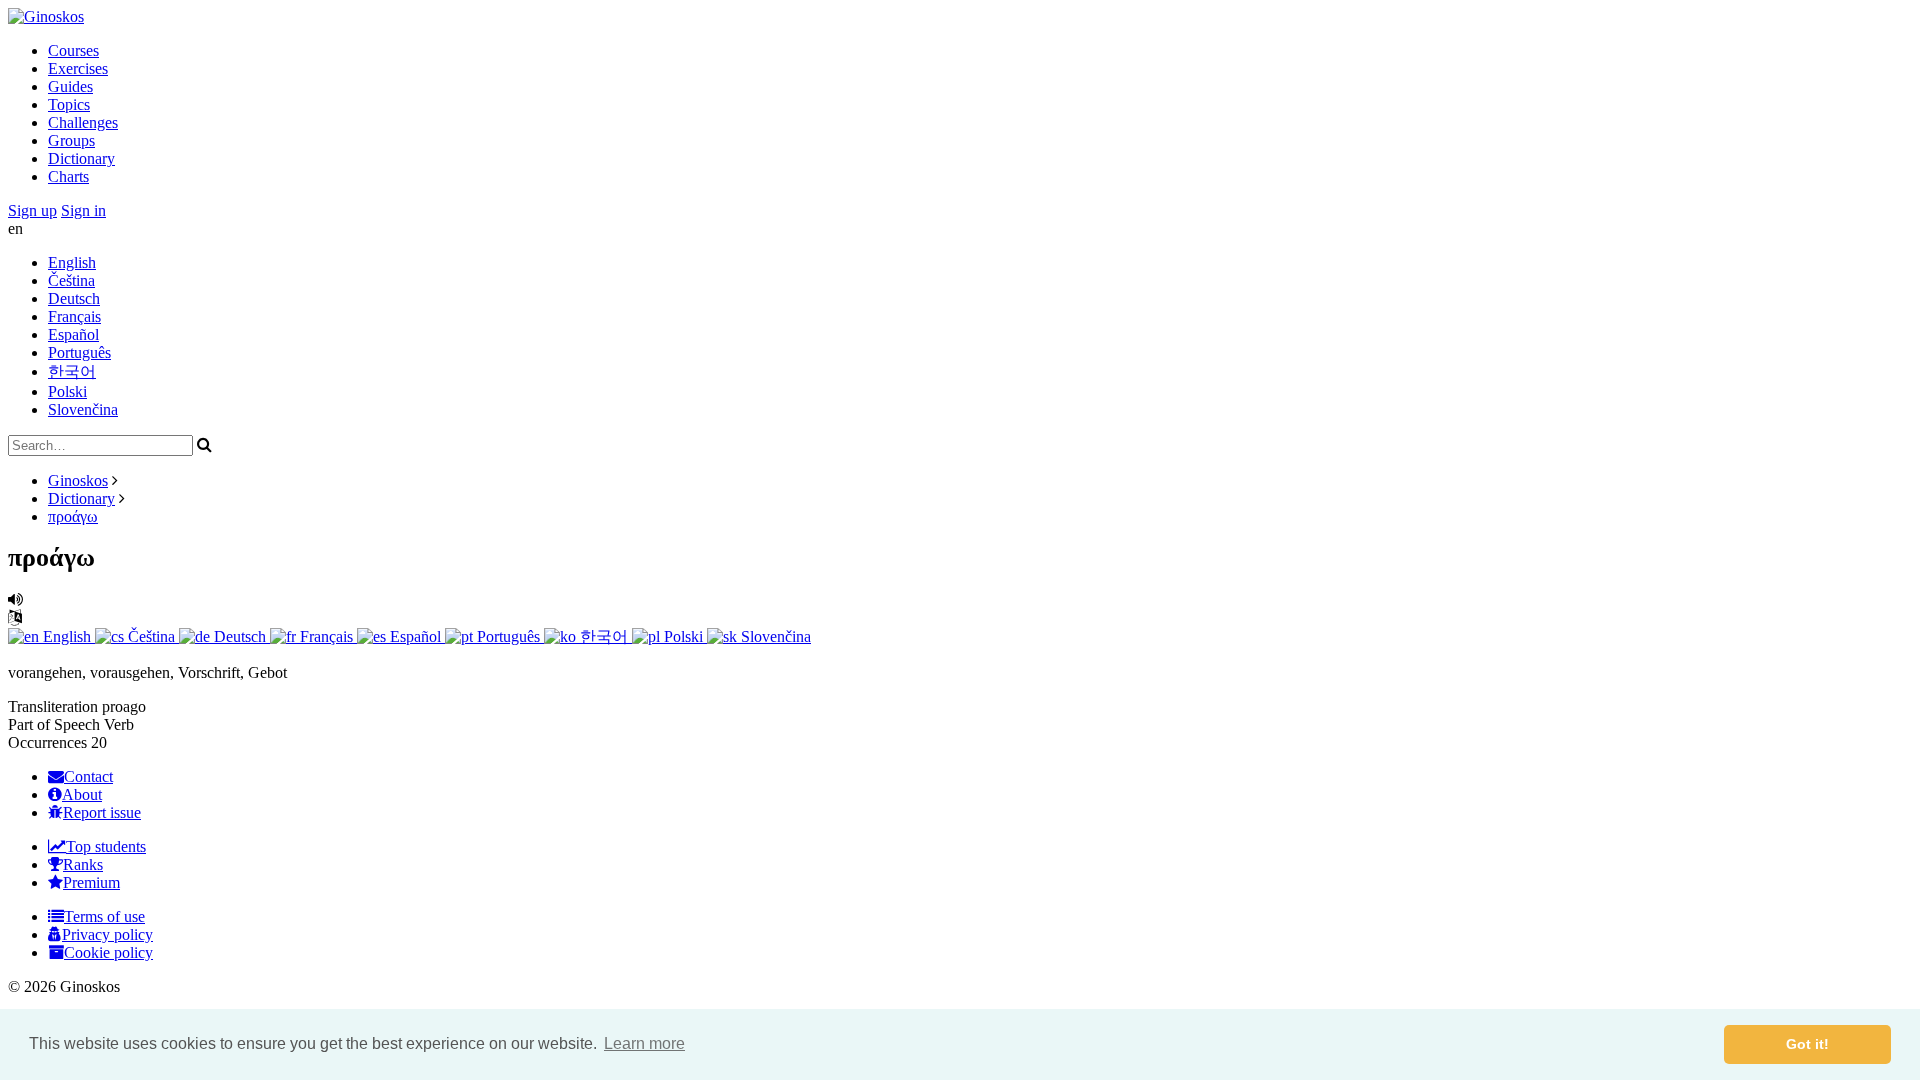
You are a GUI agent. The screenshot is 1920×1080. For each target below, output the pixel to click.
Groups (71, 140)
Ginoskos (78, 480)
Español (73, 334)
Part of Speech (54, 724)
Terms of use (104, 916)
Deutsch (74, 298)
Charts (68, 176)
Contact (88, 776)
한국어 (72, 371)
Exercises (78, 68)
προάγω (73, 516)
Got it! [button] (1807, 1044)
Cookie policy (108, 952)
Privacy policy (107, 934)
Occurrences (47, 742)
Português (79, 352)
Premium (91, 882)
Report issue (102, 812)
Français (74, 316)
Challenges (83, 122)
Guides (70, 86)
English (72, 262)
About (82, 794)
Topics (69, 104)
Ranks (83, 864)
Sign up (32, 210)
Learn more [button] (644, 1043)
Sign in (83, 210)
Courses (73, 50)
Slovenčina (83, 409)
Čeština (71, 280)
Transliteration (53, 706)
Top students (106, 846)
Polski (67, 391)
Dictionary (81, 158)
